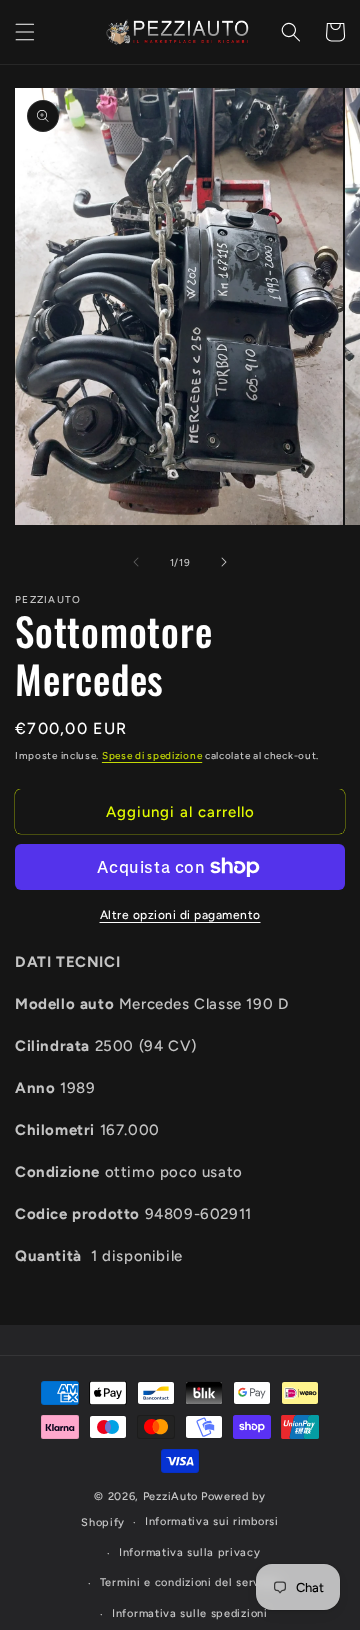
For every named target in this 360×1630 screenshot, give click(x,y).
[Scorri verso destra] (224, 562)
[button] (25, 32)
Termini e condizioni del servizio (190, 1582)
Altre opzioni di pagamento (180, 915)
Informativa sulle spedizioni (190, 1613)
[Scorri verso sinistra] (136, 562)
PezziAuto (170, 1496)
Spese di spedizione (152, 755)
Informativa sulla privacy (190, 1552)
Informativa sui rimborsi (212, 1521)
